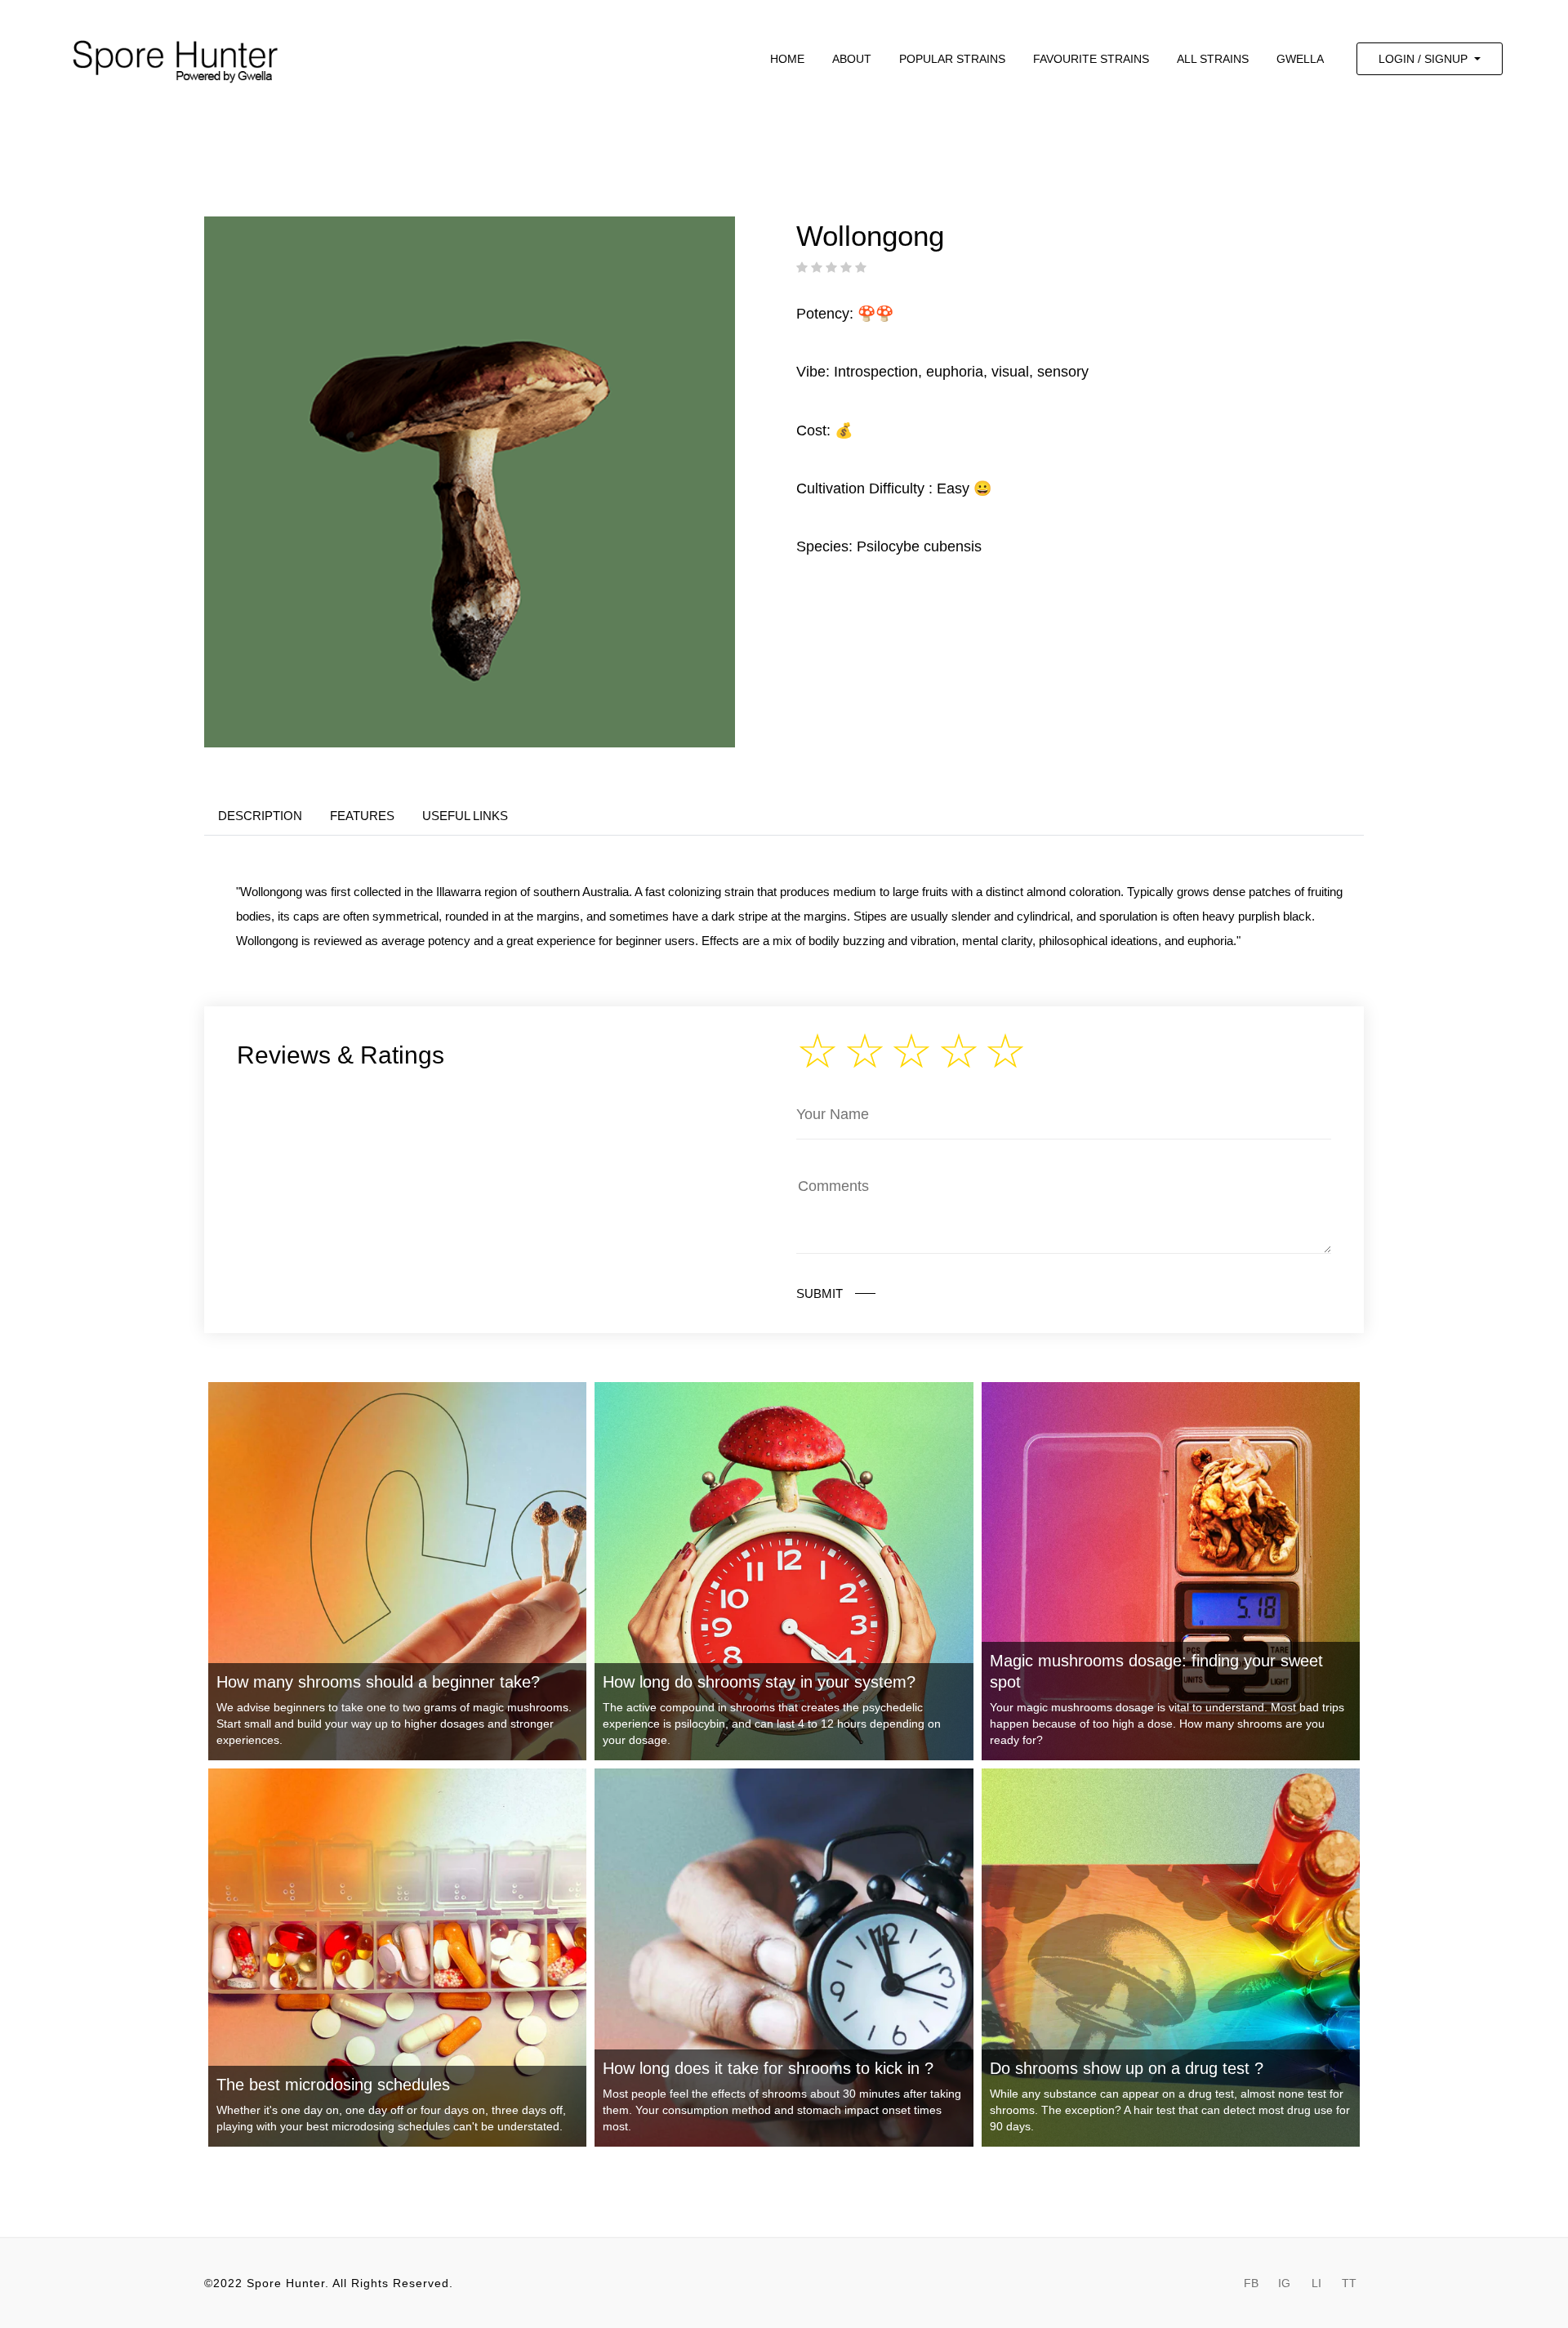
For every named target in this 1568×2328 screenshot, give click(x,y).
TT (1349, 2283)
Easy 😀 (964, 488)
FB (1251, 2283)
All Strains (1213, 59)
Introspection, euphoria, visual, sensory (961, 372)
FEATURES (362, 816)
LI (1316, 2283)
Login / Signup (1425, 59)
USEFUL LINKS (465, 816)
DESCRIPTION (260, 816)
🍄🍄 (875, 314)
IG (1284, 2283)
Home (787, 59)
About (852, 59)
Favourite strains (1091, 59)
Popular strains (952, 59)
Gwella (1300, 59)
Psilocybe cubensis (919, 546)
